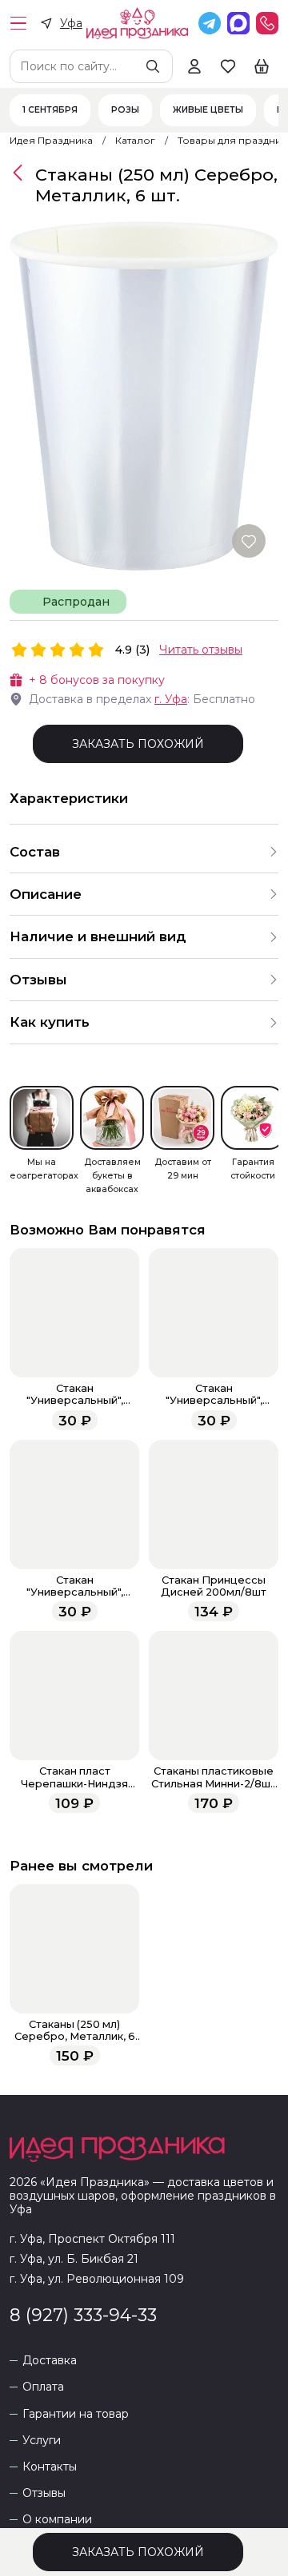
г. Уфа (171, 699)
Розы (125, 110)
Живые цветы (208, 110)
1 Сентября (50, 110)
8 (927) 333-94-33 (83, 2315)
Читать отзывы (201, 650)
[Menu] (18, 23)
